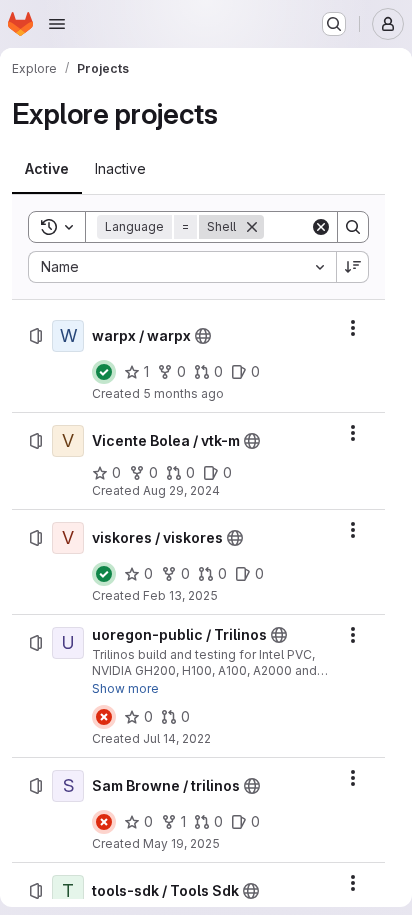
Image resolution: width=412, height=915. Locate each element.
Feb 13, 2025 (180, 595)
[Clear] (321, 227)
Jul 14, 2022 (177, 738)
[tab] (47, 169)
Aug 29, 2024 (181, 490)
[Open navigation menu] (57, 24)
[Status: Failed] (104, 717)
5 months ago (183, 393)
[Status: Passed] (104, 372)
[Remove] (252, 227)
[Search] (353, 227)
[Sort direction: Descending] (353, 267)
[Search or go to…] (334, 24)
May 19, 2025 (181, 843)
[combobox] (182, 267)
